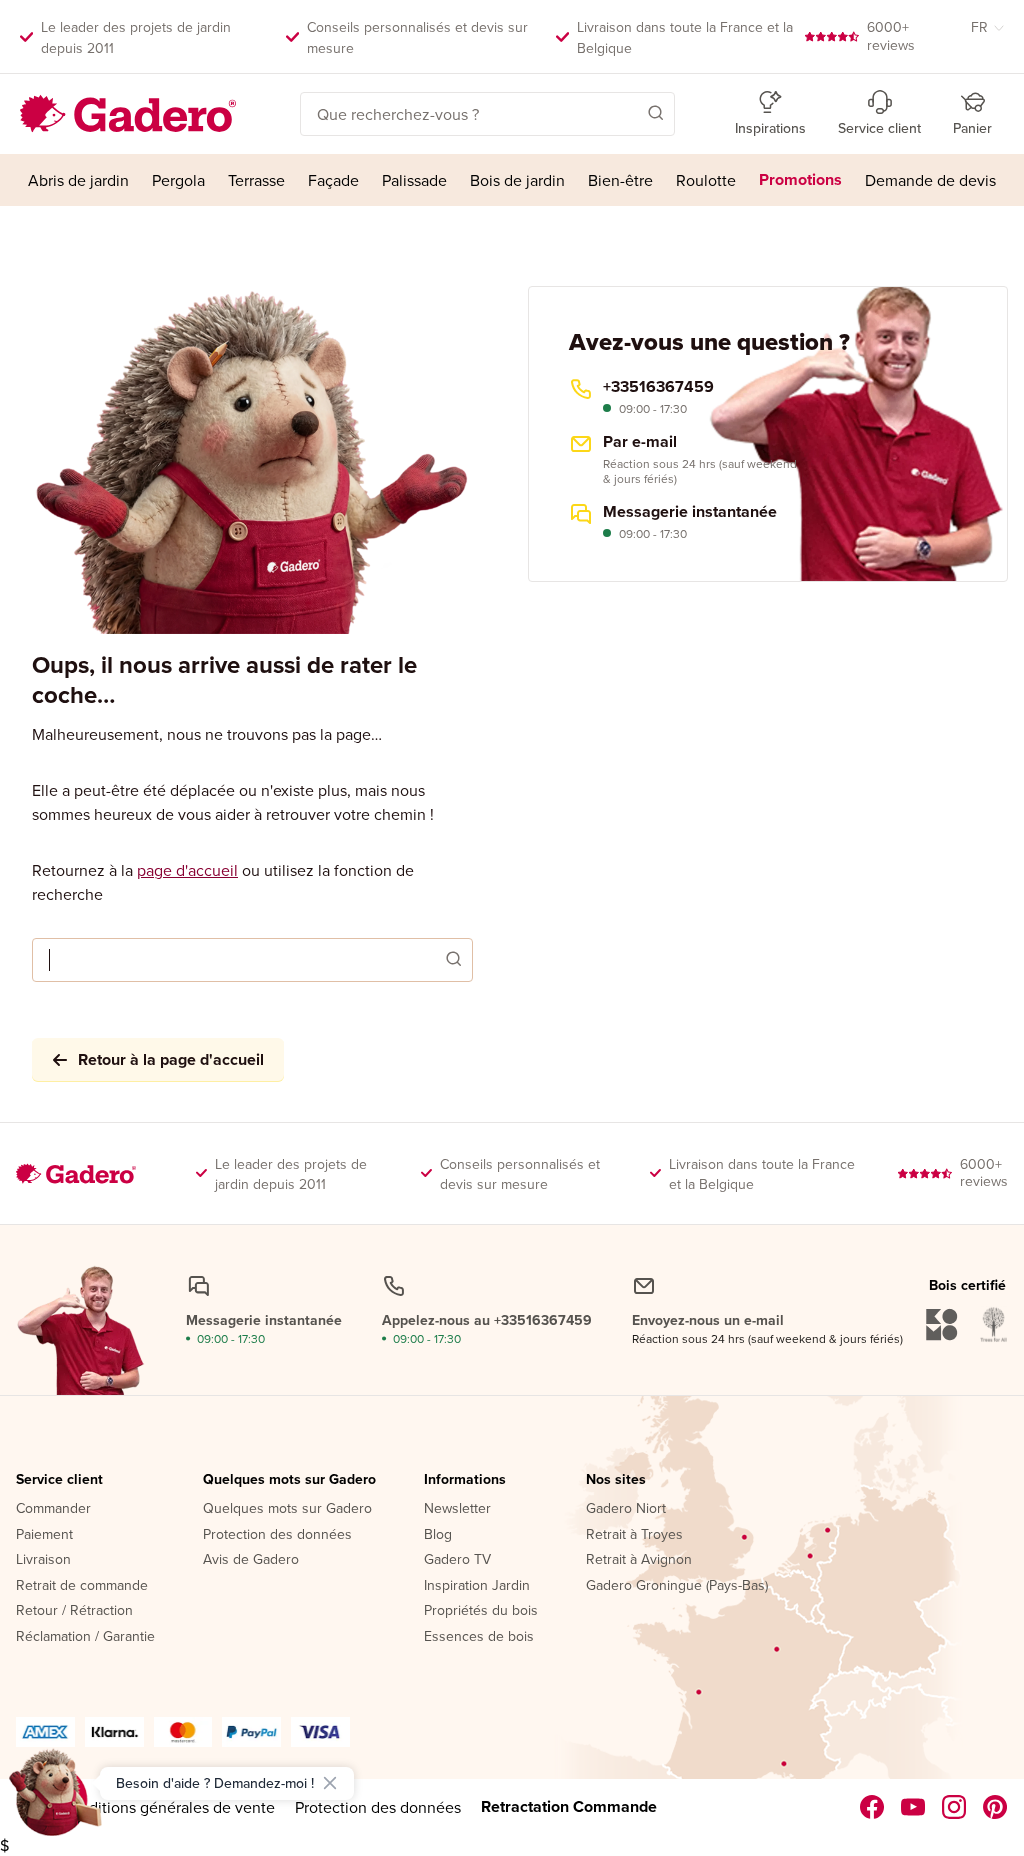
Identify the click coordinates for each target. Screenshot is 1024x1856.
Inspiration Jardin (477, 1586)
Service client (59, 1480)
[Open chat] (56, 1800)
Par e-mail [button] (640, 442)
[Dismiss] (330, 1783)
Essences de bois (479, 1637)
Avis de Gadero (251, 1560)
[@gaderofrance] (913, 1807)
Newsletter (457, 1509)
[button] (627, 112)
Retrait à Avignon (639, 1560)
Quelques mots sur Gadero (289, 1480)
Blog (438, 1535)
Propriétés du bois (481, 1611)
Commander (53, 1509)
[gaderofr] (954, 1807)
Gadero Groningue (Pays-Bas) (677, 1586)
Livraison (43, 1560)
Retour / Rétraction (74, 1611)
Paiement (44, 1535)
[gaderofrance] (872, 1807)
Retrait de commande (82, 1586)
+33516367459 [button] (658, 387)
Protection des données (277, 1535)
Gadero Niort (626, 1509)
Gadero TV (457, 1560)
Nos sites (616, 1480)
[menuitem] (78, 180)
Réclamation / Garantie (85, 1637)
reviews (891, 36)
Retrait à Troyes (634, 1535)
